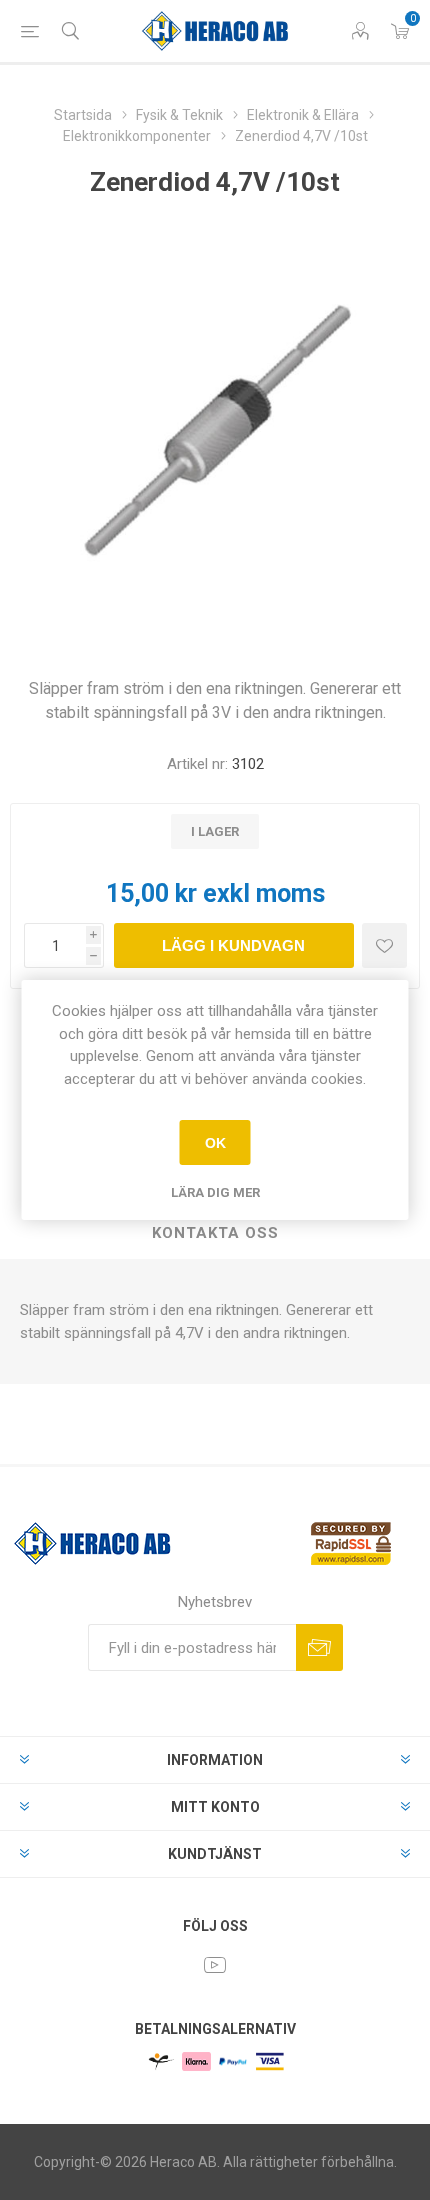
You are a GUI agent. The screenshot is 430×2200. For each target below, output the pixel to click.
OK (215, 1143)
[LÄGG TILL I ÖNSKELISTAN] (384, 945)
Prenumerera (319, 1647)
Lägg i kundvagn (233, 945)
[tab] (215, 1234)
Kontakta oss (215, 1233)
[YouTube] (215, 1965)
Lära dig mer (215, 1192)
